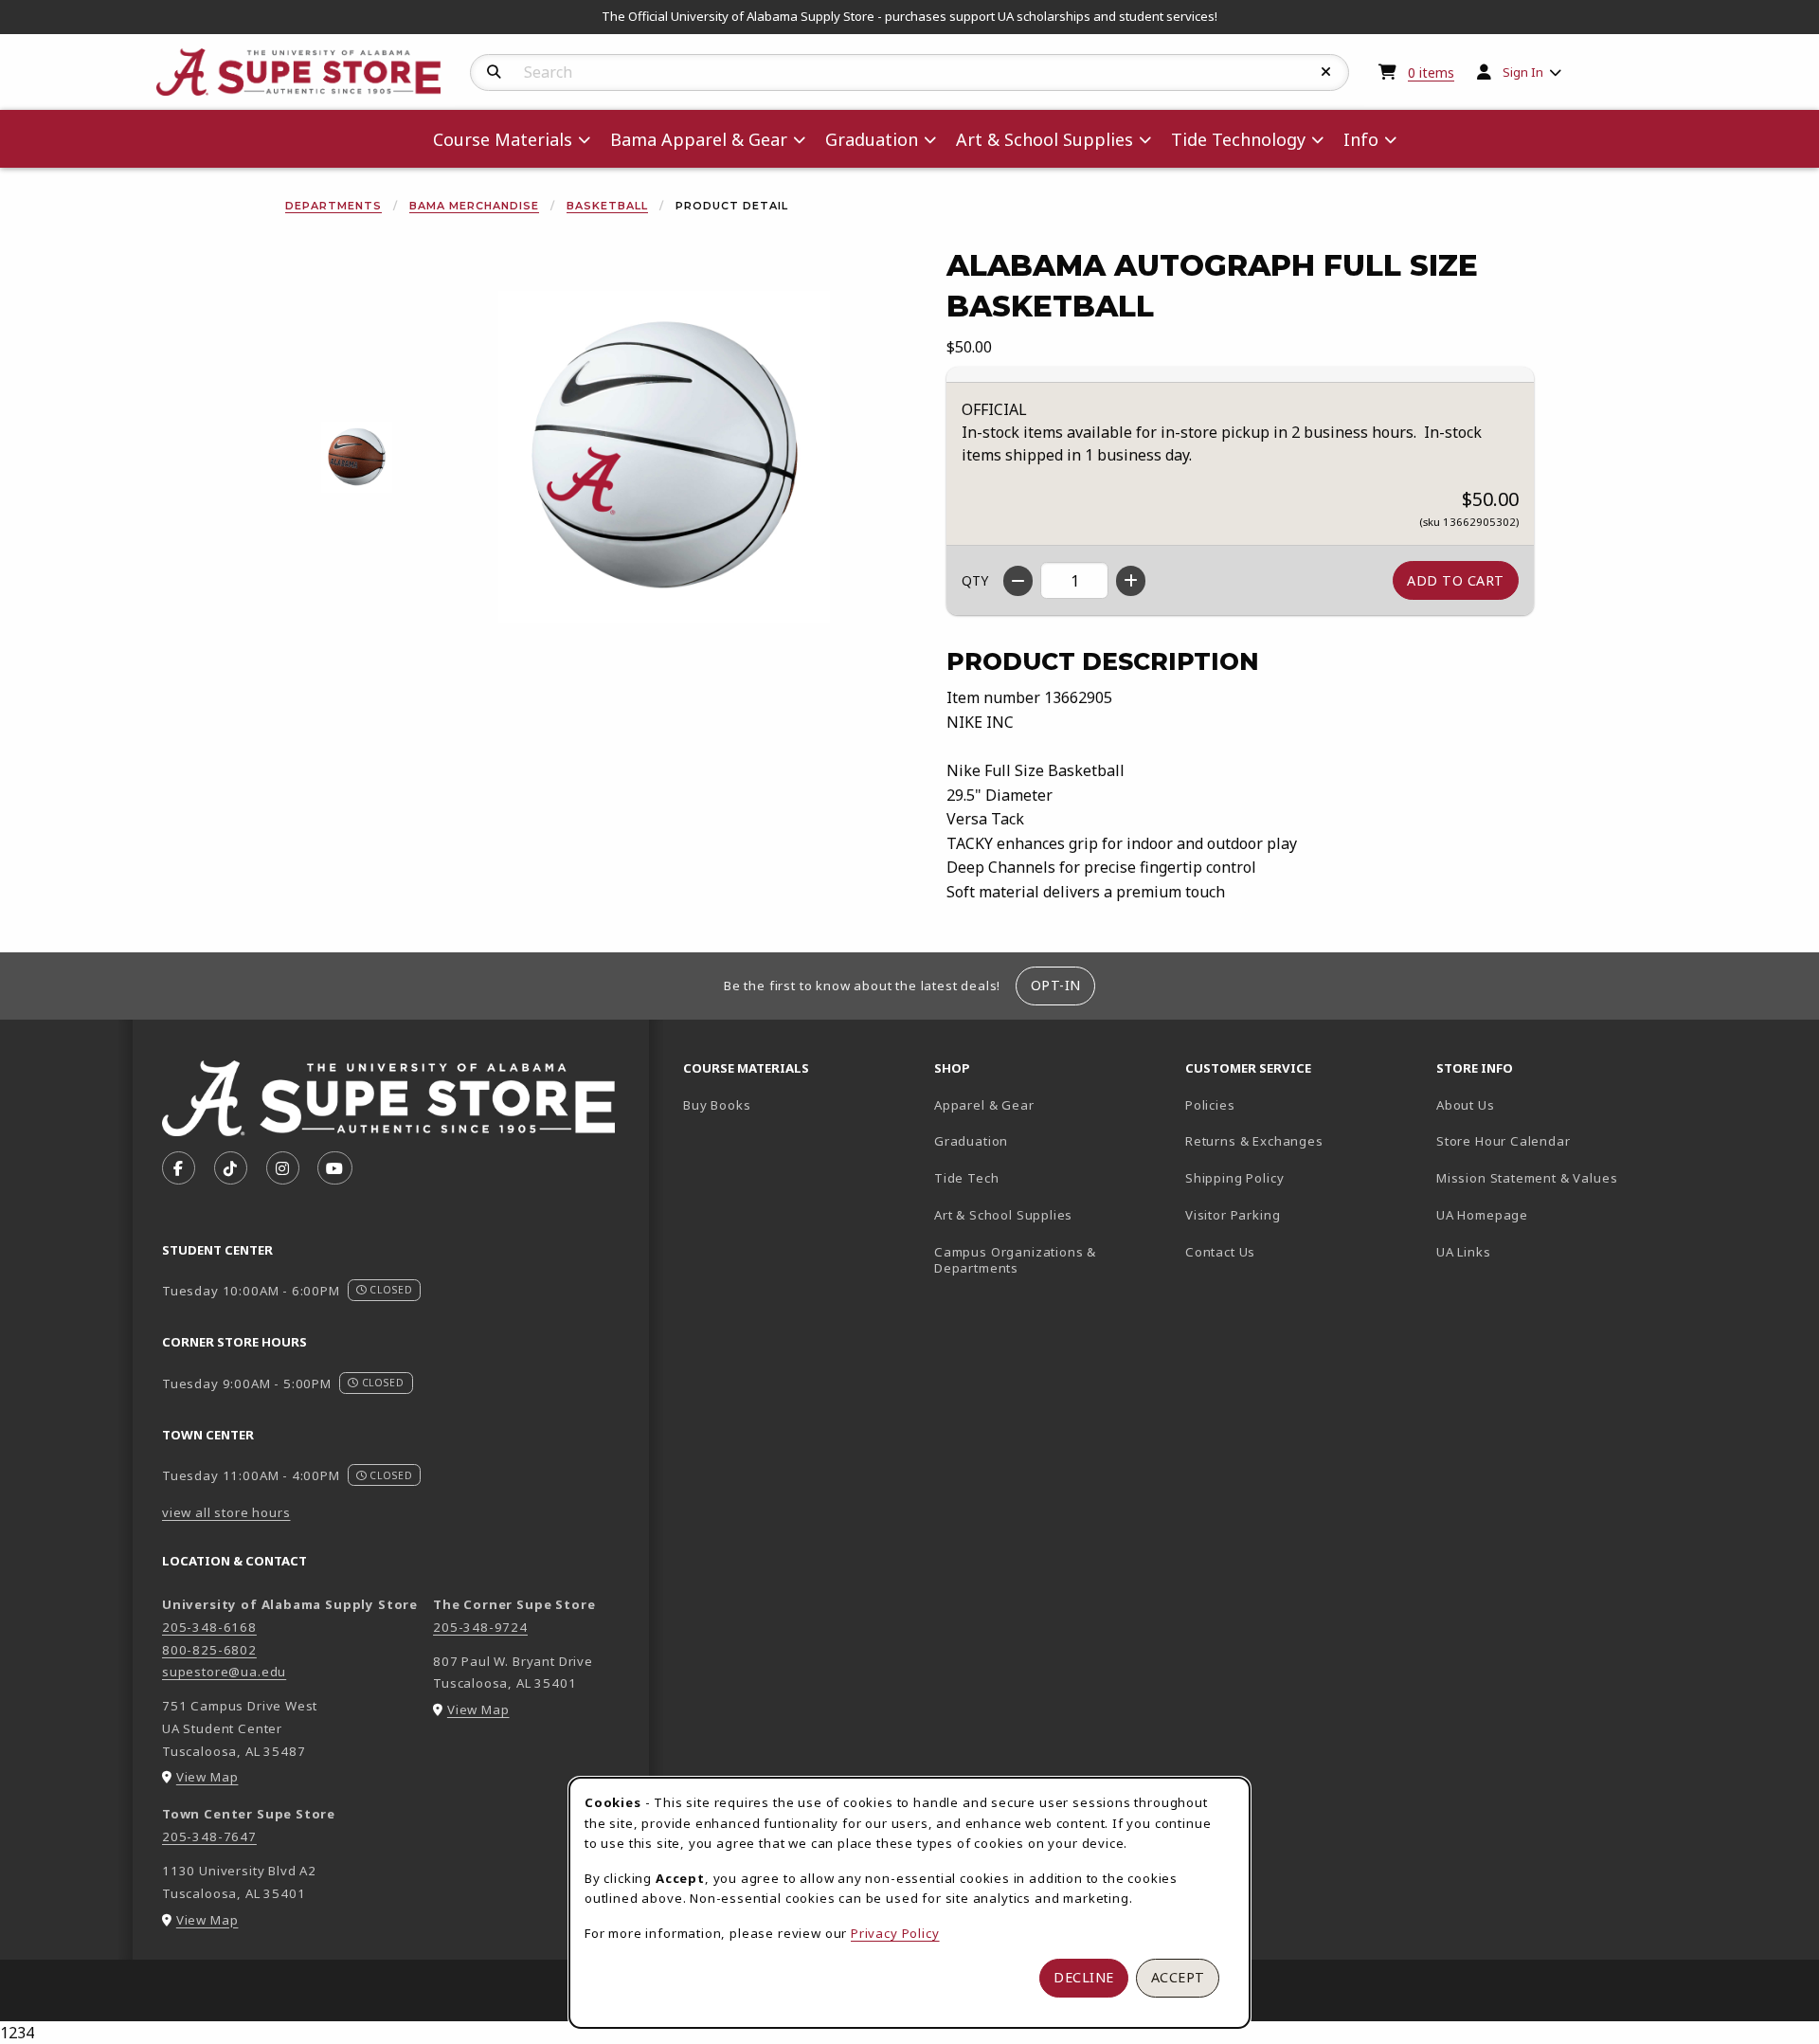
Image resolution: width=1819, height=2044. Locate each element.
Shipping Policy (1234, 1178)
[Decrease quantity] (1018, 581)
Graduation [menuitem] (872, 139)
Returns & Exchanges (1254, 1141)
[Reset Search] (1326, 72)
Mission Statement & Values (1527, 1178)
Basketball (607, 206)
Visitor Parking (1233, 1215)
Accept (1178, 1977)
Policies (1210, 1105)
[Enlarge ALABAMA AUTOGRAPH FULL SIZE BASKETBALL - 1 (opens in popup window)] (357, 456)
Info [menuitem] (1361, 139)
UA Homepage (1549, 1214)
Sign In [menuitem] (1523, 72)
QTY (975, 580)
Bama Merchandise (474, 206)
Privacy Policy (895, 1933)
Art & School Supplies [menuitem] (1045, 139)
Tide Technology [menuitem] (1238, 139)
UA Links (1464, 1252)
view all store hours (226, 1512)
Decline (1084, 1977)
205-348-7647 (209, 1836)
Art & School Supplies (1003, 1215)
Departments (333, 206)
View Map (207, 1777)
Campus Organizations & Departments (1043, 1260)
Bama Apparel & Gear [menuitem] (699, 139)
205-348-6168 (209, 1627)
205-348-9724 (480, 1627)
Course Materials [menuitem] (503, 139)
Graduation (971, 1141)
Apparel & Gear (984, 1105)
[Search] (494, 72)
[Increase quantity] (1131, 581)
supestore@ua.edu (224, 1672)
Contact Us (1220, 1252)
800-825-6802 (209, 1650)
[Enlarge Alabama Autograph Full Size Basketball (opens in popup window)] (664, 457)
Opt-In (1056, 985)
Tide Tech (966, 1178)
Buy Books (717, 1105)
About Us (1466, 1105)
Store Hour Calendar (1554, 1140)
